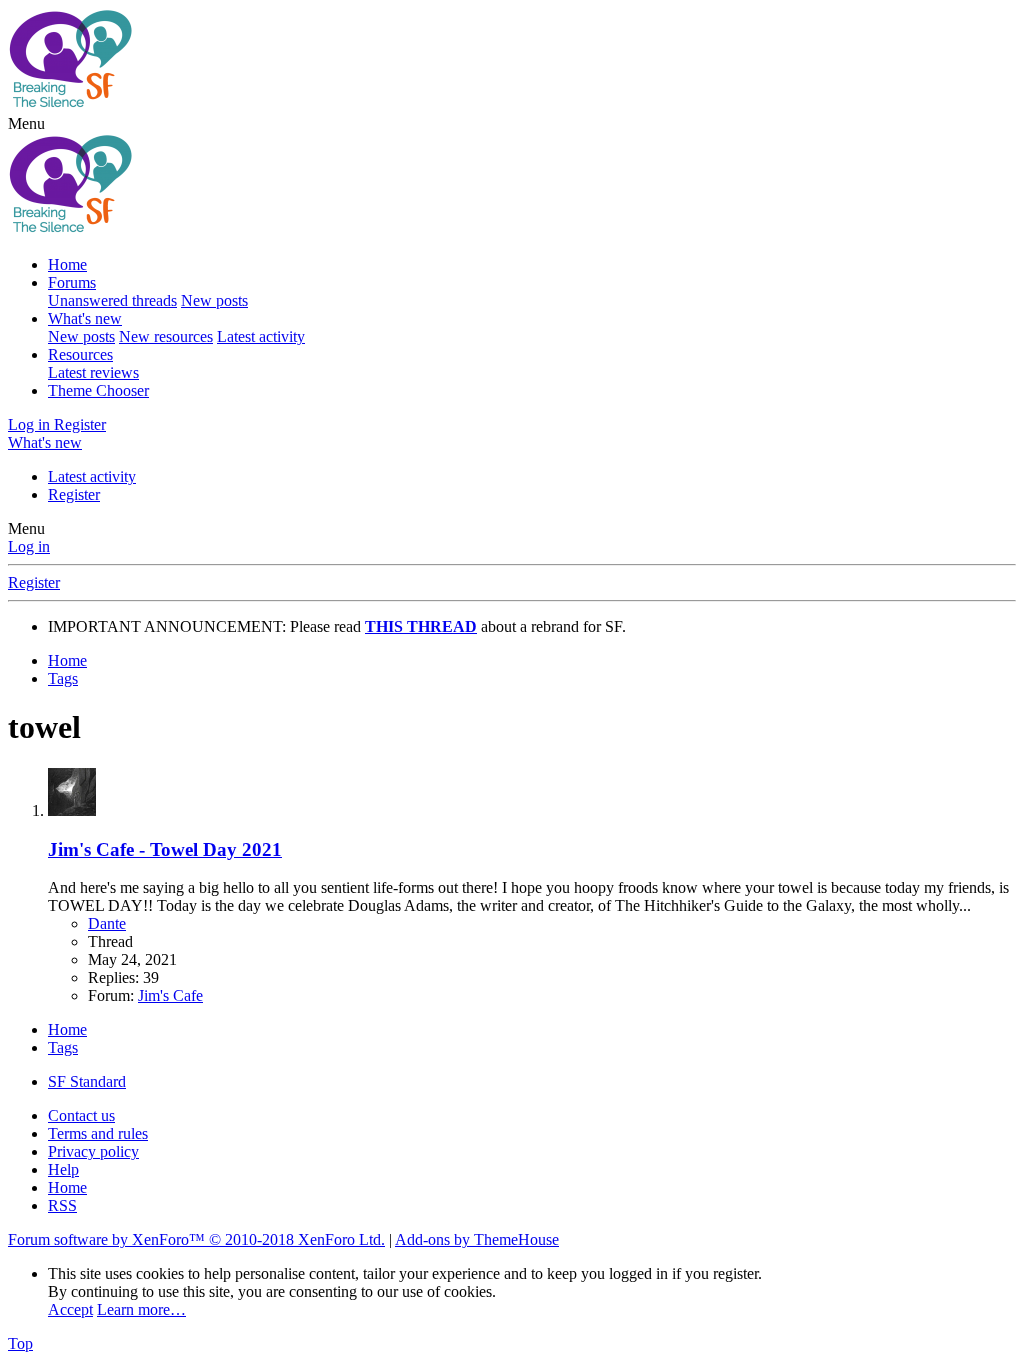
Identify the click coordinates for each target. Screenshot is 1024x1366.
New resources (166, 336)
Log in (29, 546)
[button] (26, 123)
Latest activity (261, 336)
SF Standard (87, 1081)
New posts (214, 300)
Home (67, 264)
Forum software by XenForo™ (196, 1239)
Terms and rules (98, 1133)
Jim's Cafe (170, 995)
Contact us (81, 1115)
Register (74, 494)
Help (63, 1169)
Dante (107, 923)
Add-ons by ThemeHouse (477, 1239)
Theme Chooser (98, 390)
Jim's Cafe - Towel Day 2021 (165, 849)
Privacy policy (93, 1151)
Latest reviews (93, 372)
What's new (85, 318)
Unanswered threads (112, 300)
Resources (80, 354)
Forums (72, 282)
